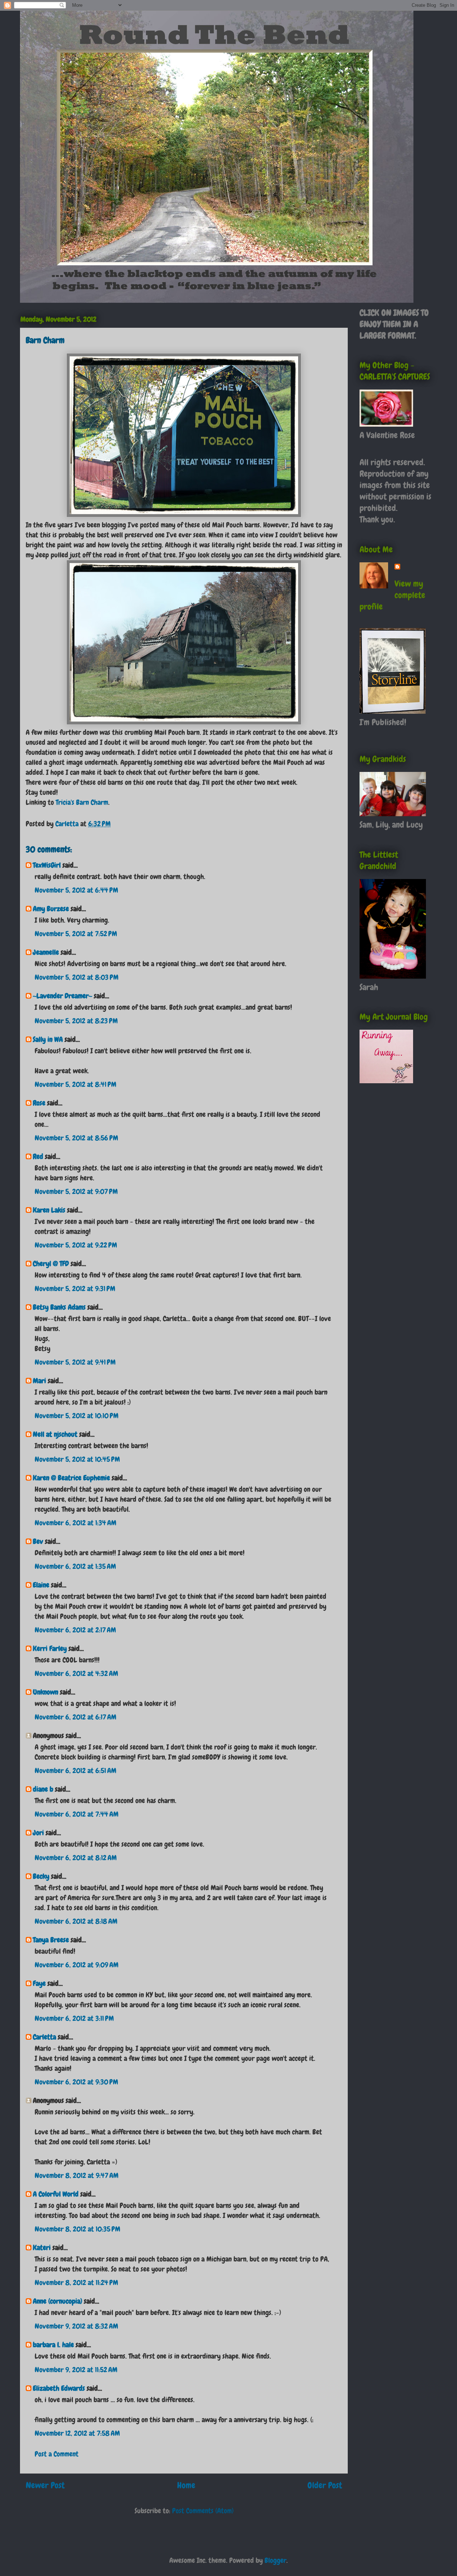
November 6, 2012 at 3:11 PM (74, 2018)
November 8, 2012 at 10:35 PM (77, 2229)
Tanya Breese (51, 1940)
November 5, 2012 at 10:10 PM (77, 1416)
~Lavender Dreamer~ (62, 996)
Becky (41, 1876)
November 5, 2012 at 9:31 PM (75, 1289)
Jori (38, 1833)
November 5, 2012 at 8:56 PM (76, 1138)
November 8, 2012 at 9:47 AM (77, 2175)
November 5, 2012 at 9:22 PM (76, 1245)
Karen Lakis (49, 1210)
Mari (39, 1381)
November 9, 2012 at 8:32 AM (76, 2326)
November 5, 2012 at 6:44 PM (76, 890)
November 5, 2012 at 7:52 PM (76, 934)
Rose (39, 1103)
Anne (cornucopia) (57, 2301)
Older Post (325, 2485)
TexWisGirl (47, 865)
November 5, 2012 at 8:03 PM (77, 977)
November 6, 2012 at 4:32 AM (76, 1673)
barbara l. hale (53, 2345)
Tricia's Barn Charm (82, 802)
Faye (39, 1983)
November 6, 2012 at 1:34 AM (76, 1523)
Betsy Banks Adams (59, 1307)
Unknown (46, 1692)
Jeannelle (46, 952)
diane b (43, 1789)
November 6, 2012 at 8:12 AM (76, 1858)
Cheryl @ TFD (51, 1264)
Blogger (275, 2560)
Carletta (44, 2037)
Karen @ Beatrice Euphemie (71, 1478)
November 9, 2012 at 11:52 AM (76, 2370)
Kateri (42, 2248)
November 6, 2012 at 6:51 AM (76, 1771)
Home (186, 2485)
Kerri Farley (50, 1648)
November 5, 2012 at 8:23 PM (76, 1021)
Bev (38, 1541)
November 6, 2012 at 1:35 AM (75, 1566)
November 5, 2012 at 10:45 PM (77, 1459)
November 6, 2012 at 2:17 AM (75, 1630)
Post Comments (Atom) (203, 2511)
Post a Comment (57, 2454)
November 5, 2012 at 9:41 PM (75, 1362)
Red (38, 1156)
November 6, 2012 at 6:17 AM (76, 1717)
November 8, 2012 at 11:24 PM (76, 2283)
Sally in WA (48, 1039)
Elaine (41, 1585)
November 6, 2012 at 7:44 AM (77, 1814)
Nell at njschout (55, 1434)
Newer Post (45, 2485)
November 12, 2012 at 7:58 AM (77, 2433)
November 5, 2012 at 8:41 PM (76, 1084)
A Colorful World (56, 2194)
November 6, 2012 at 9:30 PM (76, 2082)
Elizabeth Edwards (59, 2388)
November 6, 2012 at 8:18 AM (76, 1921)
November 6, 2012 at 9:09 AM (77, 1965)
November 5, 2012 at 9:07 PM (76, 1191)
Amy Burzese (51, 909)
